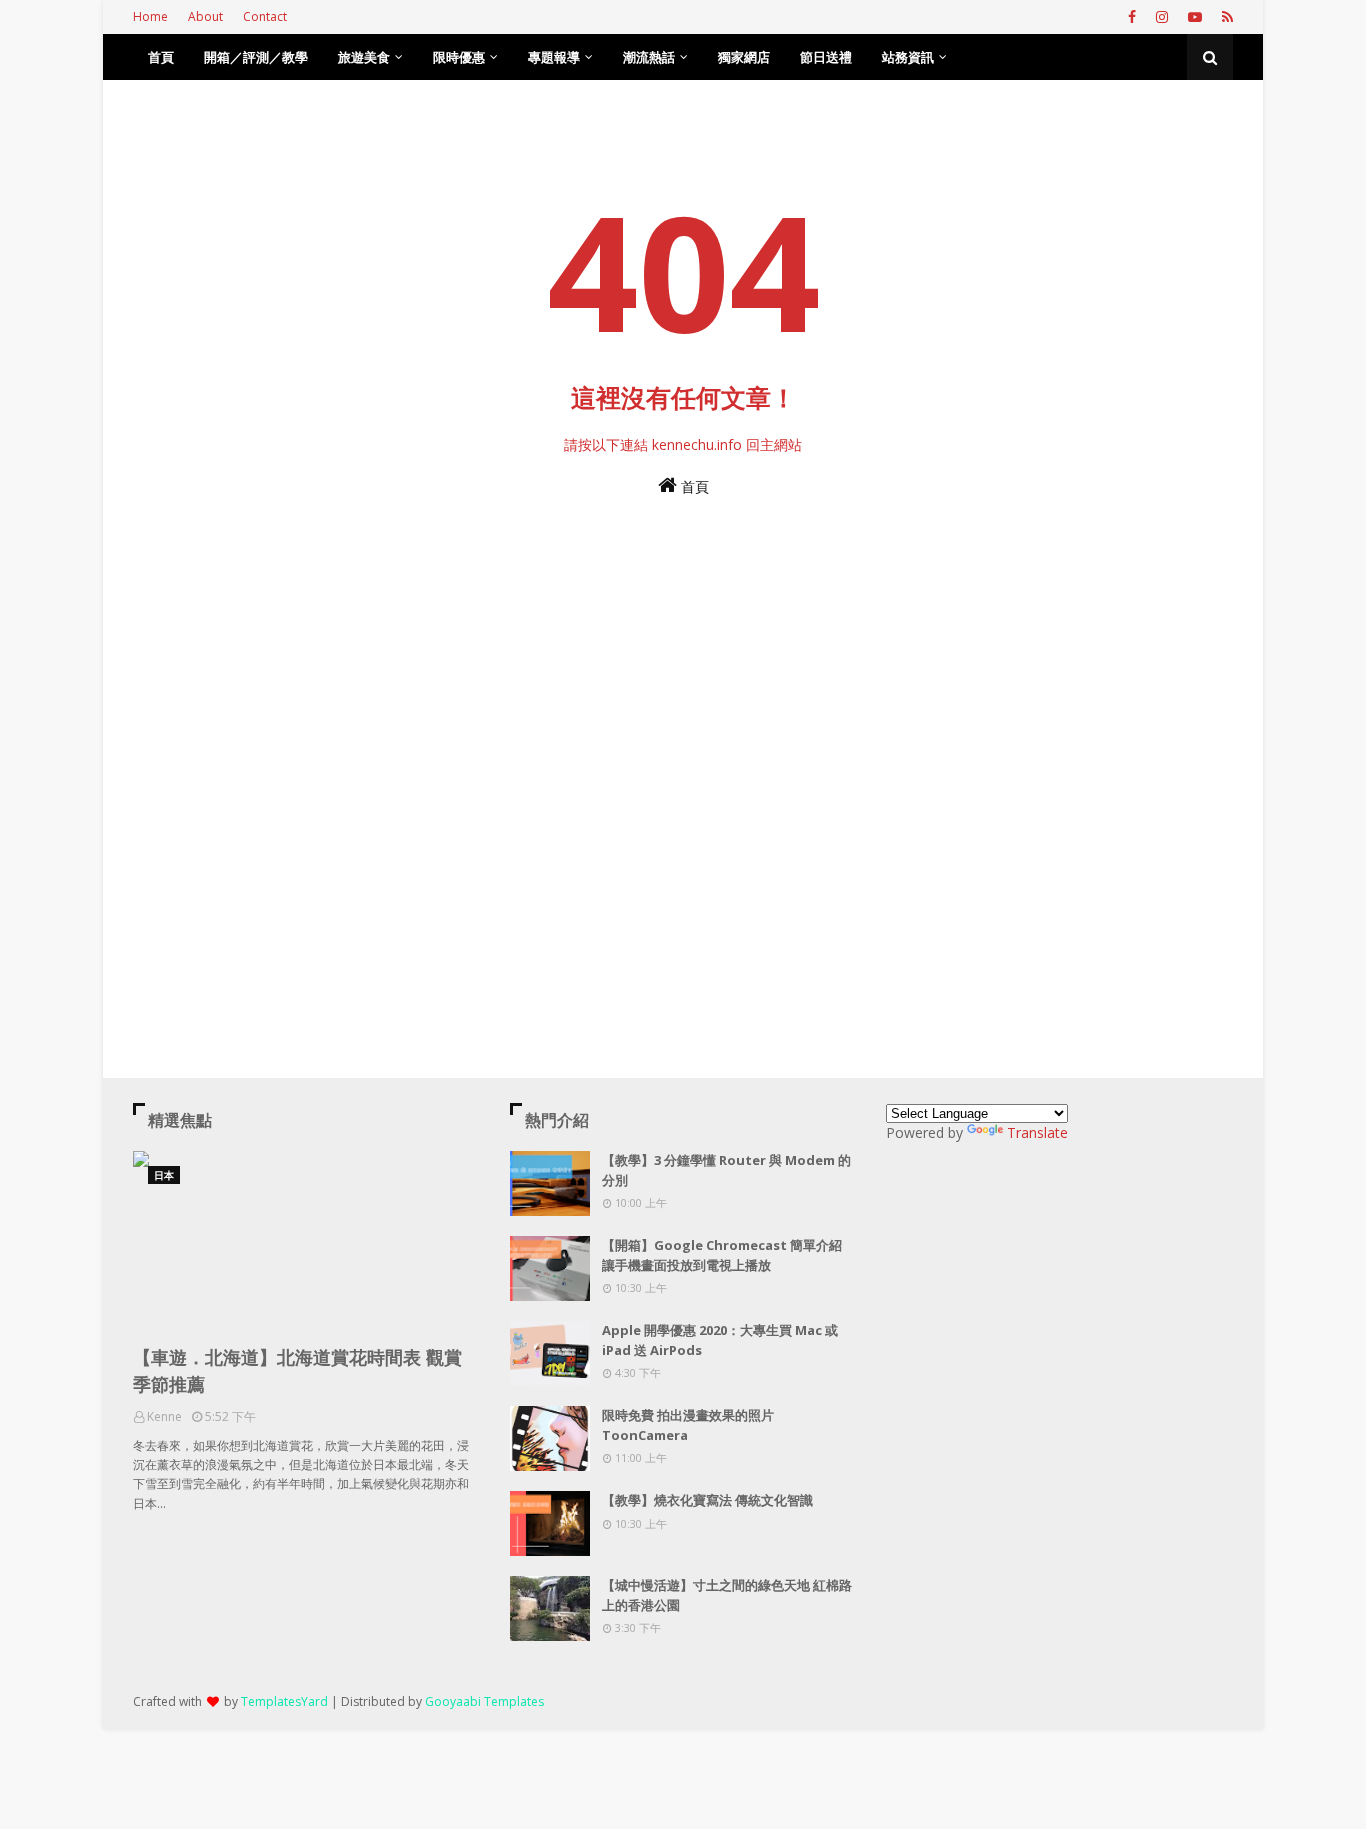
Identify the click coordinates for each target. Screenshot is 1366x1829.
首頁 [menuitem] (161, 57)
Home (150, 16)
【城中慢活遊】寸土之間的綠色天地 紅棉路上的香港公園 (727, 1595)
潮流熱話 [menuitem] (649, 57)
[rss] (1225, 17)
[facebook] (1132, 17)
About (205, 16)
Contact (265, 16)
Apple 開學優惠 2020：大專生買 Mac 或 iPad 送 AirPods (720, 1340)
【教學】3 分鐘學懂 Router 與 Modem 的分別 (726, 1170)
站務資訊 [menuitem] (908, 57)
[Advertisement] (683, 737)
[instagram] (1162, 17)
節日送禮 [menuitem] (826, 57)
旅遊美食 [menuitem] (364, 57)
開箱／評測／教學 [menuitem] (256, 57)
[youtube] (1195, 17)
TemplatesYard (284, 1701)
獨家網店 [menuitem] (744, 57)
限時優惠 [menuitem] (459, 57)
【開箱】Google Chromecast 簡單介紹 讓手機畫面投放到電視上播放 (722, 1255)
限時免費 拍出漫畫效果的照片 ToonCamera (688, 1425)
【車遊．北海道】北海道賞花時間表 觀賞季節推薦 (297, 1370)
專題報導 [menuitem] (554, 57)
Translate (1037, 1132)
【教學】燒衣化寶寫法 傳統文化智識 (707, 1500)
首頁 (693, 486)
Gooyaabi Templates (484, 1701)
